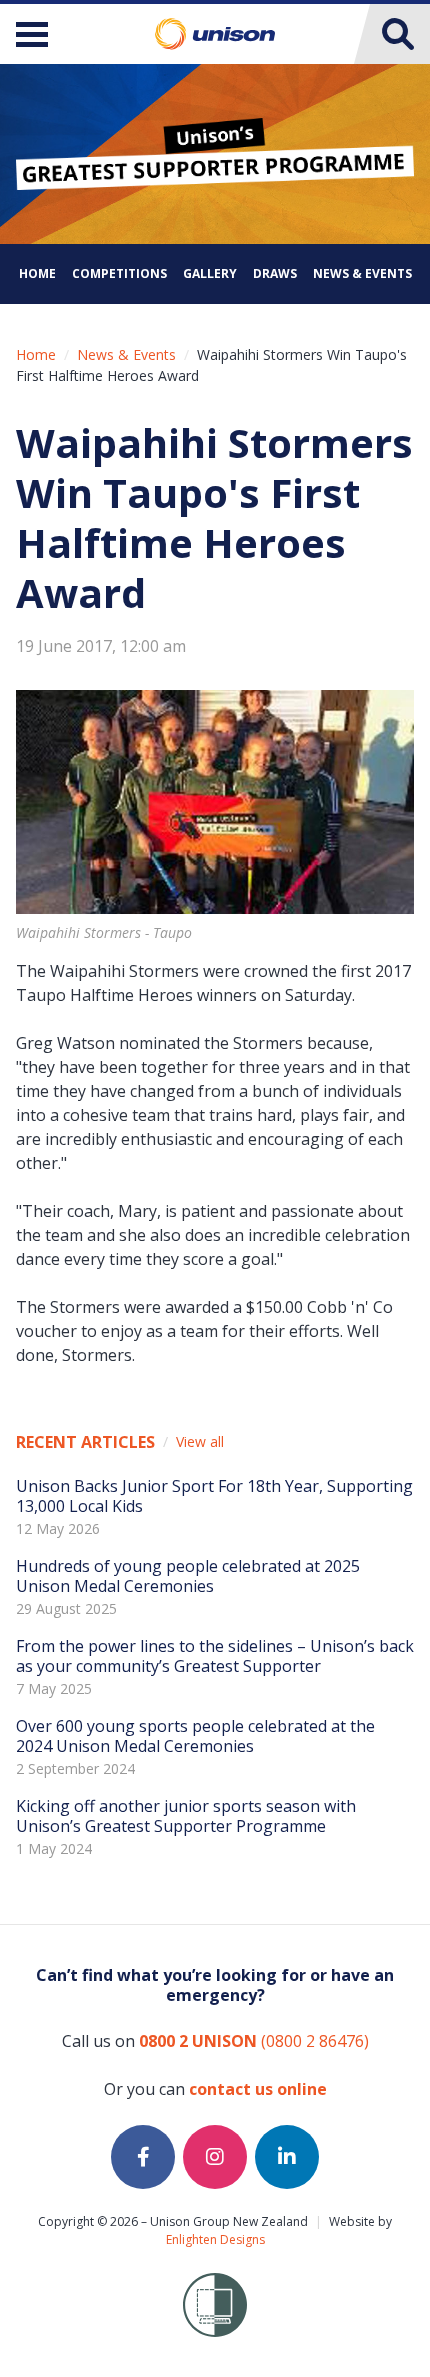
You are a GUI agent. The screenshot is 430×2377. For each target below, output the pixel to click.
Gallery (210, 273)
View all (200, 1441)
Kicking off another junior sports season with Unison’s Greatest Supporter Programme (186, 1816)
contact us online (258, 2089)
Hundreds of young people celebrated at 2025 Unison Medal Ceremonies (188, 1576)
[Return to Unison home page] (215, 34)
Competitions (119, 273)
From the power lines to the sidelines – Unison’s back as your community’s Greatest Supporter (215, 1656)
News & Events (362, 273)
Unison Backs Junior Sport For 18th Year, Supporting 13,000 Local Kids (214, 1496)
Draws (275, 273)
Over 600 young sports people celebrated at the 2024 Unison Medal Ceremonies (195, 1736)
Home (37, 273)
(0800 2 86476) (254, 2041)
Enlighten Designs (215, 2239)
